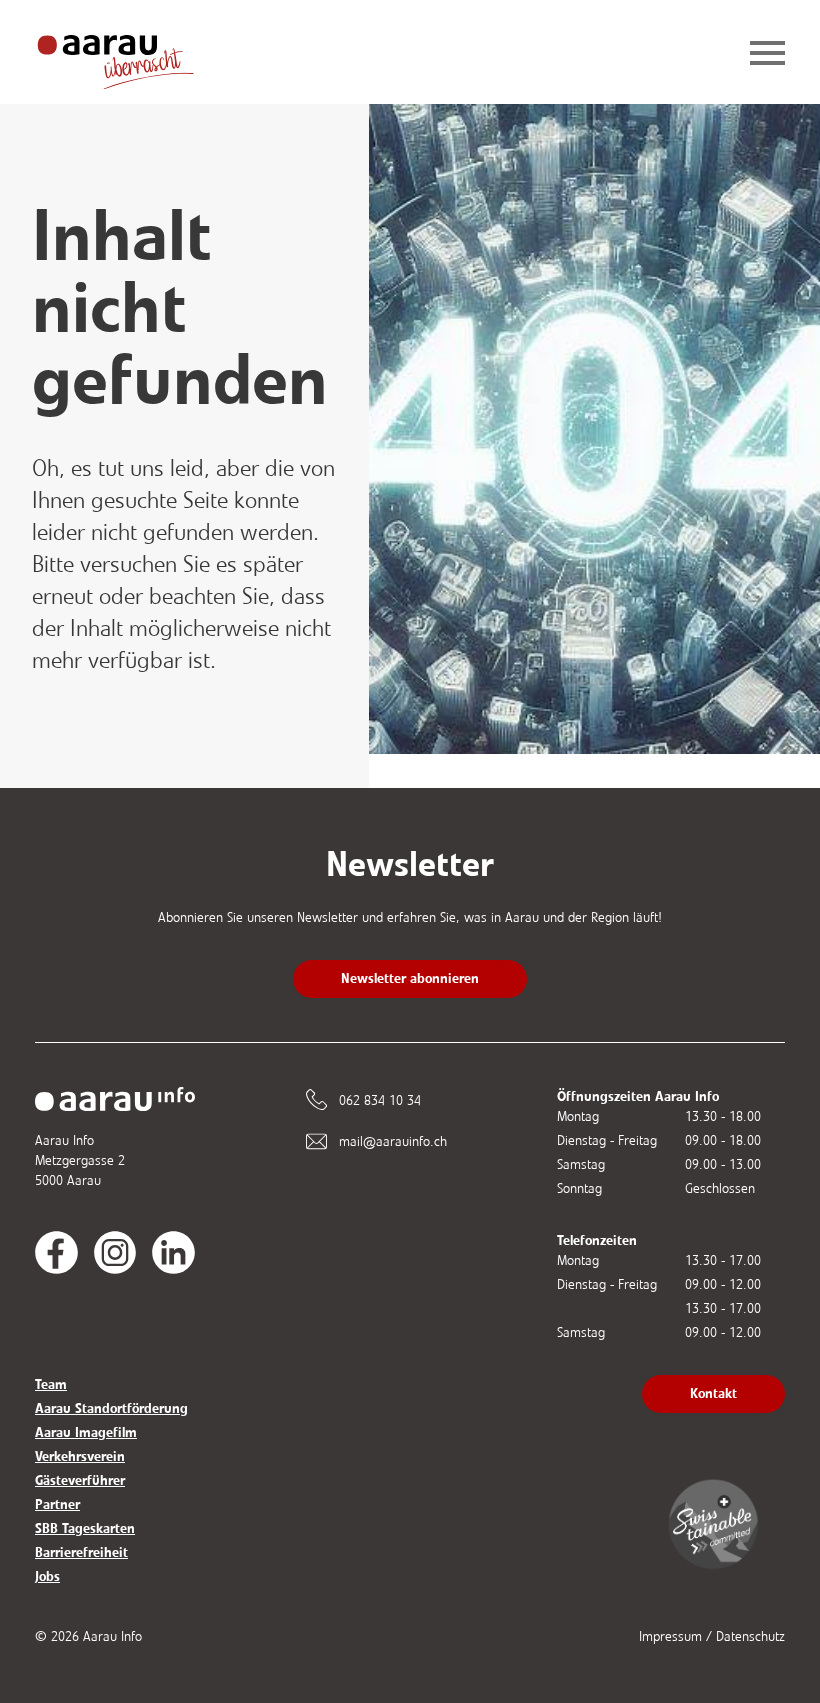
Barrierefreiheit (81, 1552)
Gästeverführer (80, 1480)
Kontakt (713, 1393)
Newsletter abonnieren (410, 978)
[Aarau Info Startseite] (131, 54)
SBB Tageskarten (85, 1528)
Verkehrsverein (80, 1456)
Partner (57, 1504)
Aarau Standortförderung (111, 1408)
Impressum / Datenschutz (712, 1636)
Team (51, 1384)
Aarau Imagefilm (86, 1432)
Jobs (47, 1576)
